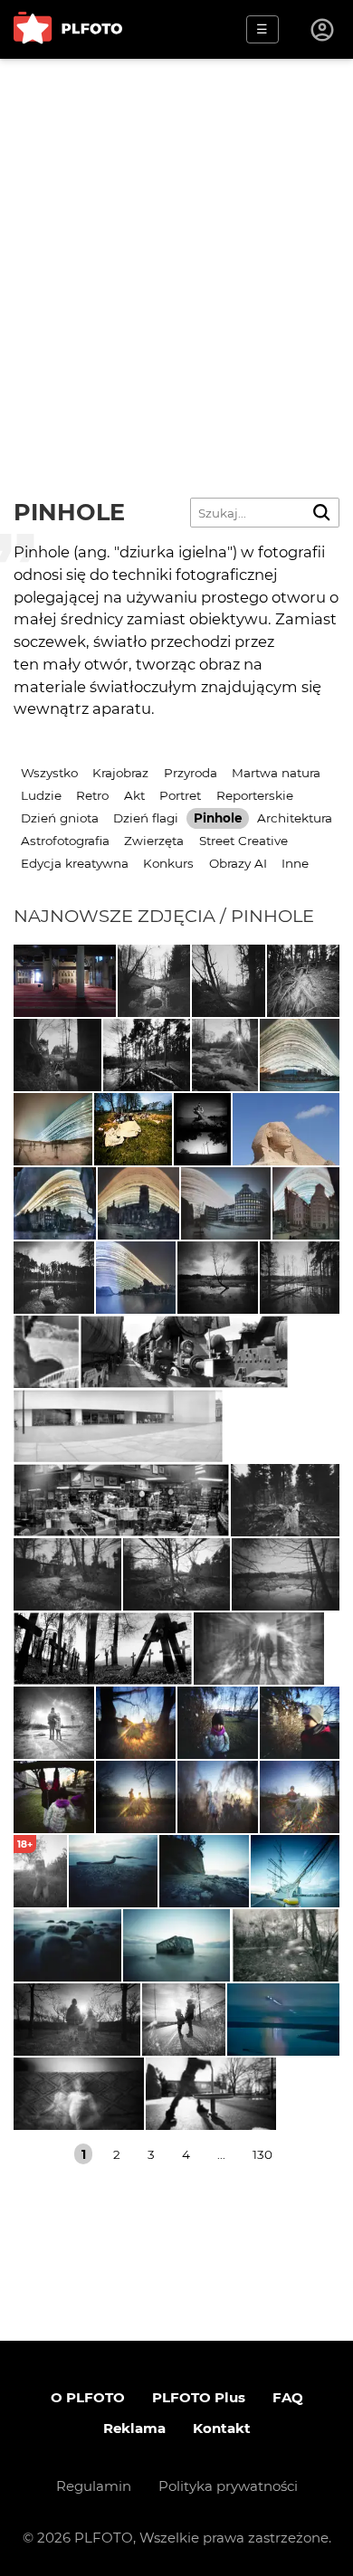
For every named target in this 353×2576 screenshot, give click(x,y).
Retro (92, 795)
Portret (180, 795)
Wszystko (49, 773)
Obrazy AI (238, 863)
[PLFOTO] (68, 29)
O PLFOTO (88, 2397)
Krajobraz (120, 773)
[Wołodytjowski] (65, 981)
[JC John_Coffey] (300, 1055)
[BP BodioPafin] (202, 1129)
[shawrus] (286, 1129)
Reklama (134, 2428)
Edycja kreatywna (75, 863)
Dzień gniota (60, 818)
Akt (134, 795)
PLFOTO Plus (199, 2397)
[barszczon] (46, 1352)
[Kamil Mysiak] (154, 981)
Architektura (295, 818)
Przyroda (191, 773)
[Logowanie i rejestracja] (323, 30)
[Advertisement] (176, 244)
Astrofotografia (65, 841)
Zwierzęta (154, 841)
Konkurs (168, 863)
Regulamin (94, 2486)
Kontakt (222, 2428)
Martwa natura (276, 773)
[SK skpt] (225, 1055)
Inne (295, 863)
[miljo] (259, 1649)
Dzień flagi (146, 818)
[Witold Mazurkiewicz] (134, 1129)
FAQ (288, 2397)
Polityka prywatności (228, 2486)
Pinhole (218, 818)
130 (262, 2154)
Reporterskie (255, 795)
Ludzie (41, 795)
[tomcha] (283, 2020)
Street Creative (243, 841)
